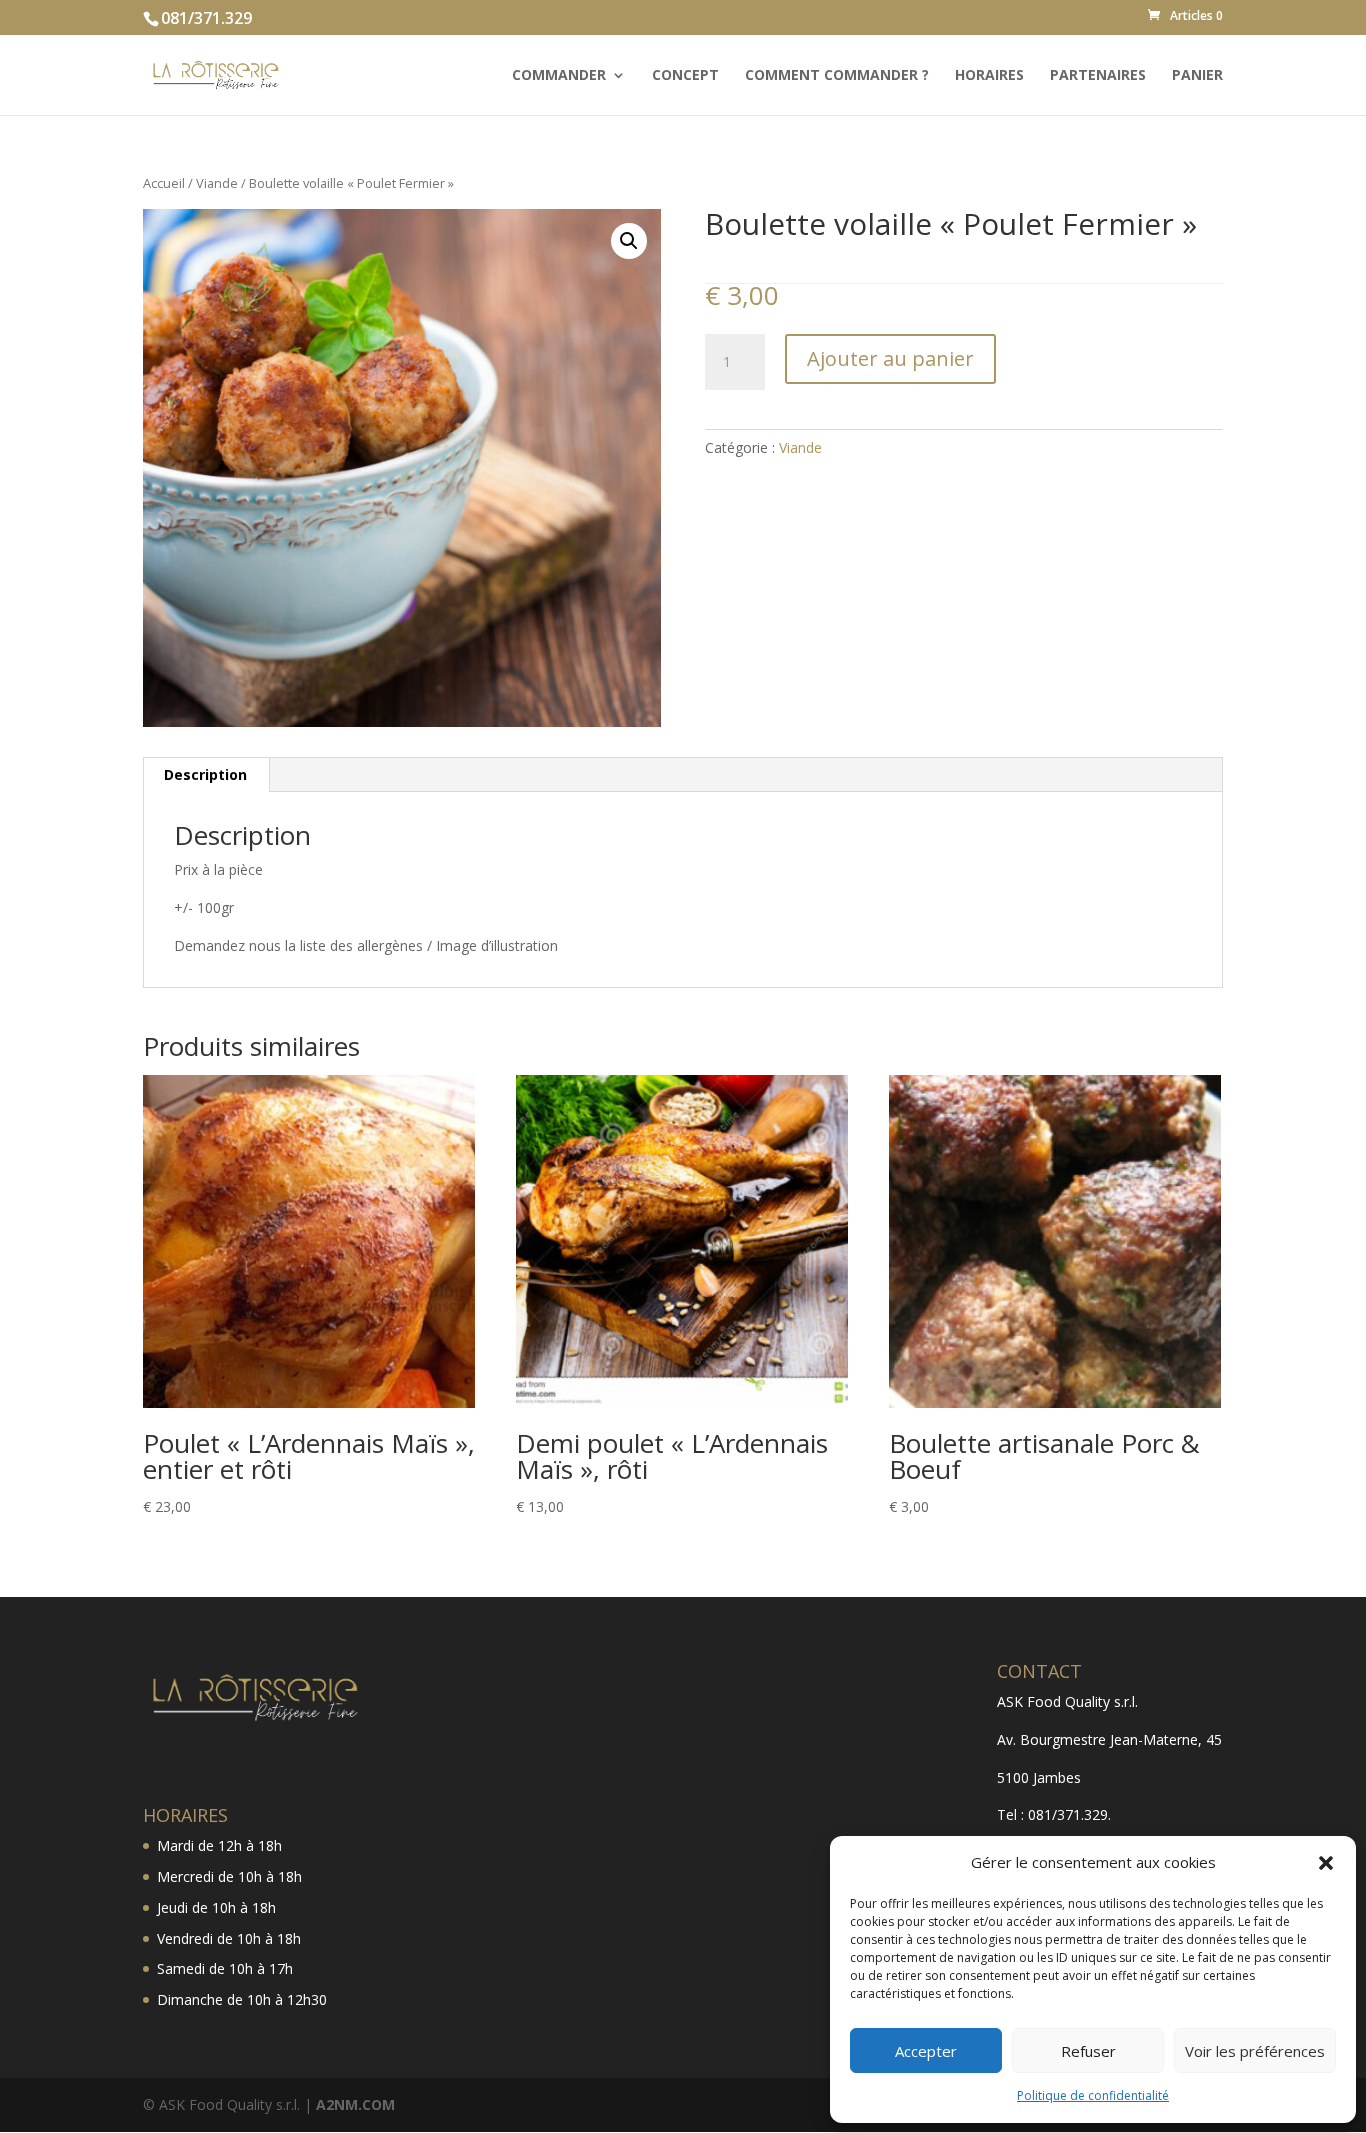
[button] (1326, 1863)
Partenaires (1098, 76)
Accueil (164, 183)
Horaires (989, 76)
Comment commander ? (837, 76)
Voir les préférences (1255, 2051)
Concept (685, 76)
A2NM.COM (355, 2104)
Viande (217, 183)
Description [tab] (205, 774)
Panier (1197, 76)
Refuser (1088, 2051)
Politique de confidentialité (1093, 2095)
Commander (559, 76)
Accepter (926, 2051)
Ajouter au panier (890, 358)
